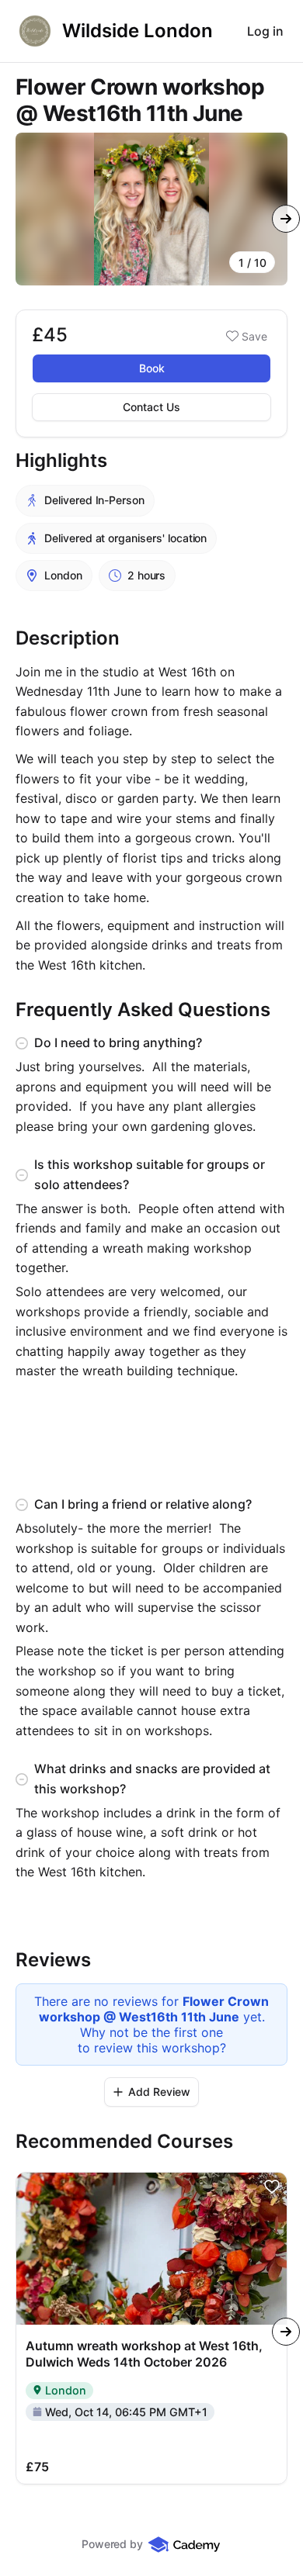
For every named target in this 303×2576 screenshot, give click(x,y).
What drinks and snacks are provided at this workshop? (152, 1779)
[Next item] (286, 219)
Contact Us (151, 407)
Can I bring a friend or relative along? (143, 1504)
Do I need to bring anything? (118, 1043)
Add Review (159, 2092)
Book (152, 368)
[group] (151, 209)
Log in (265, 31)
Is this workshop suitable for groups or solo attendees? (150, 1174)
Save (254, 336)
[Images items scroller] (151, 209)
